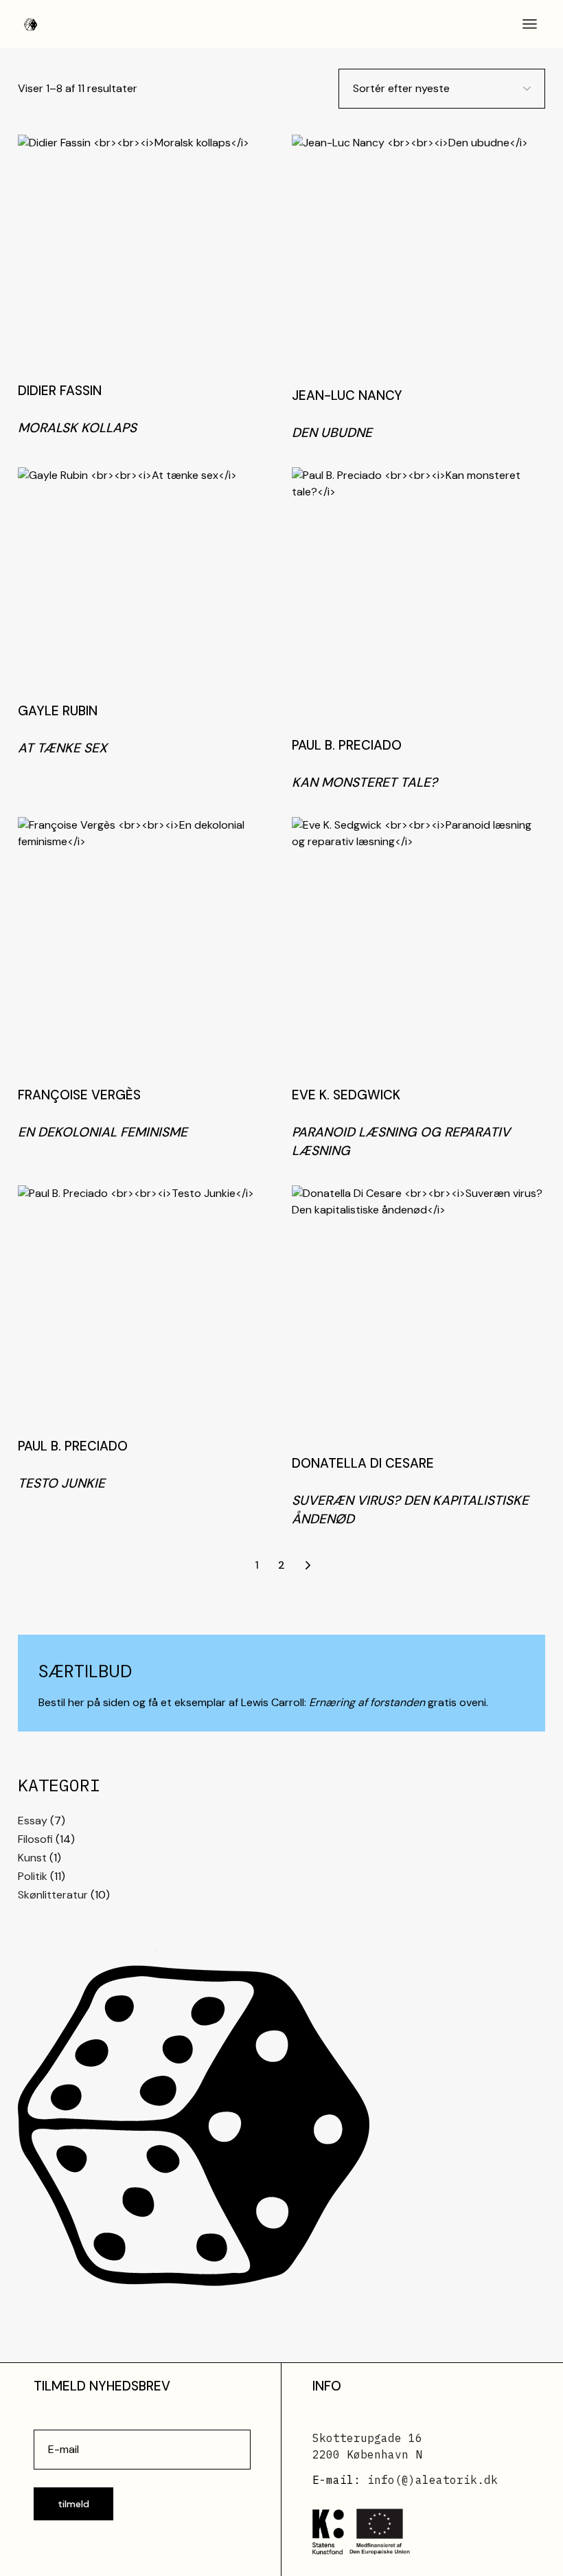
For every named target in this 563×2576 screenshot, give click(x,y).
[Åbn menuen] (530, 24)
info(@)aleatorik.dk (433, 2480)
